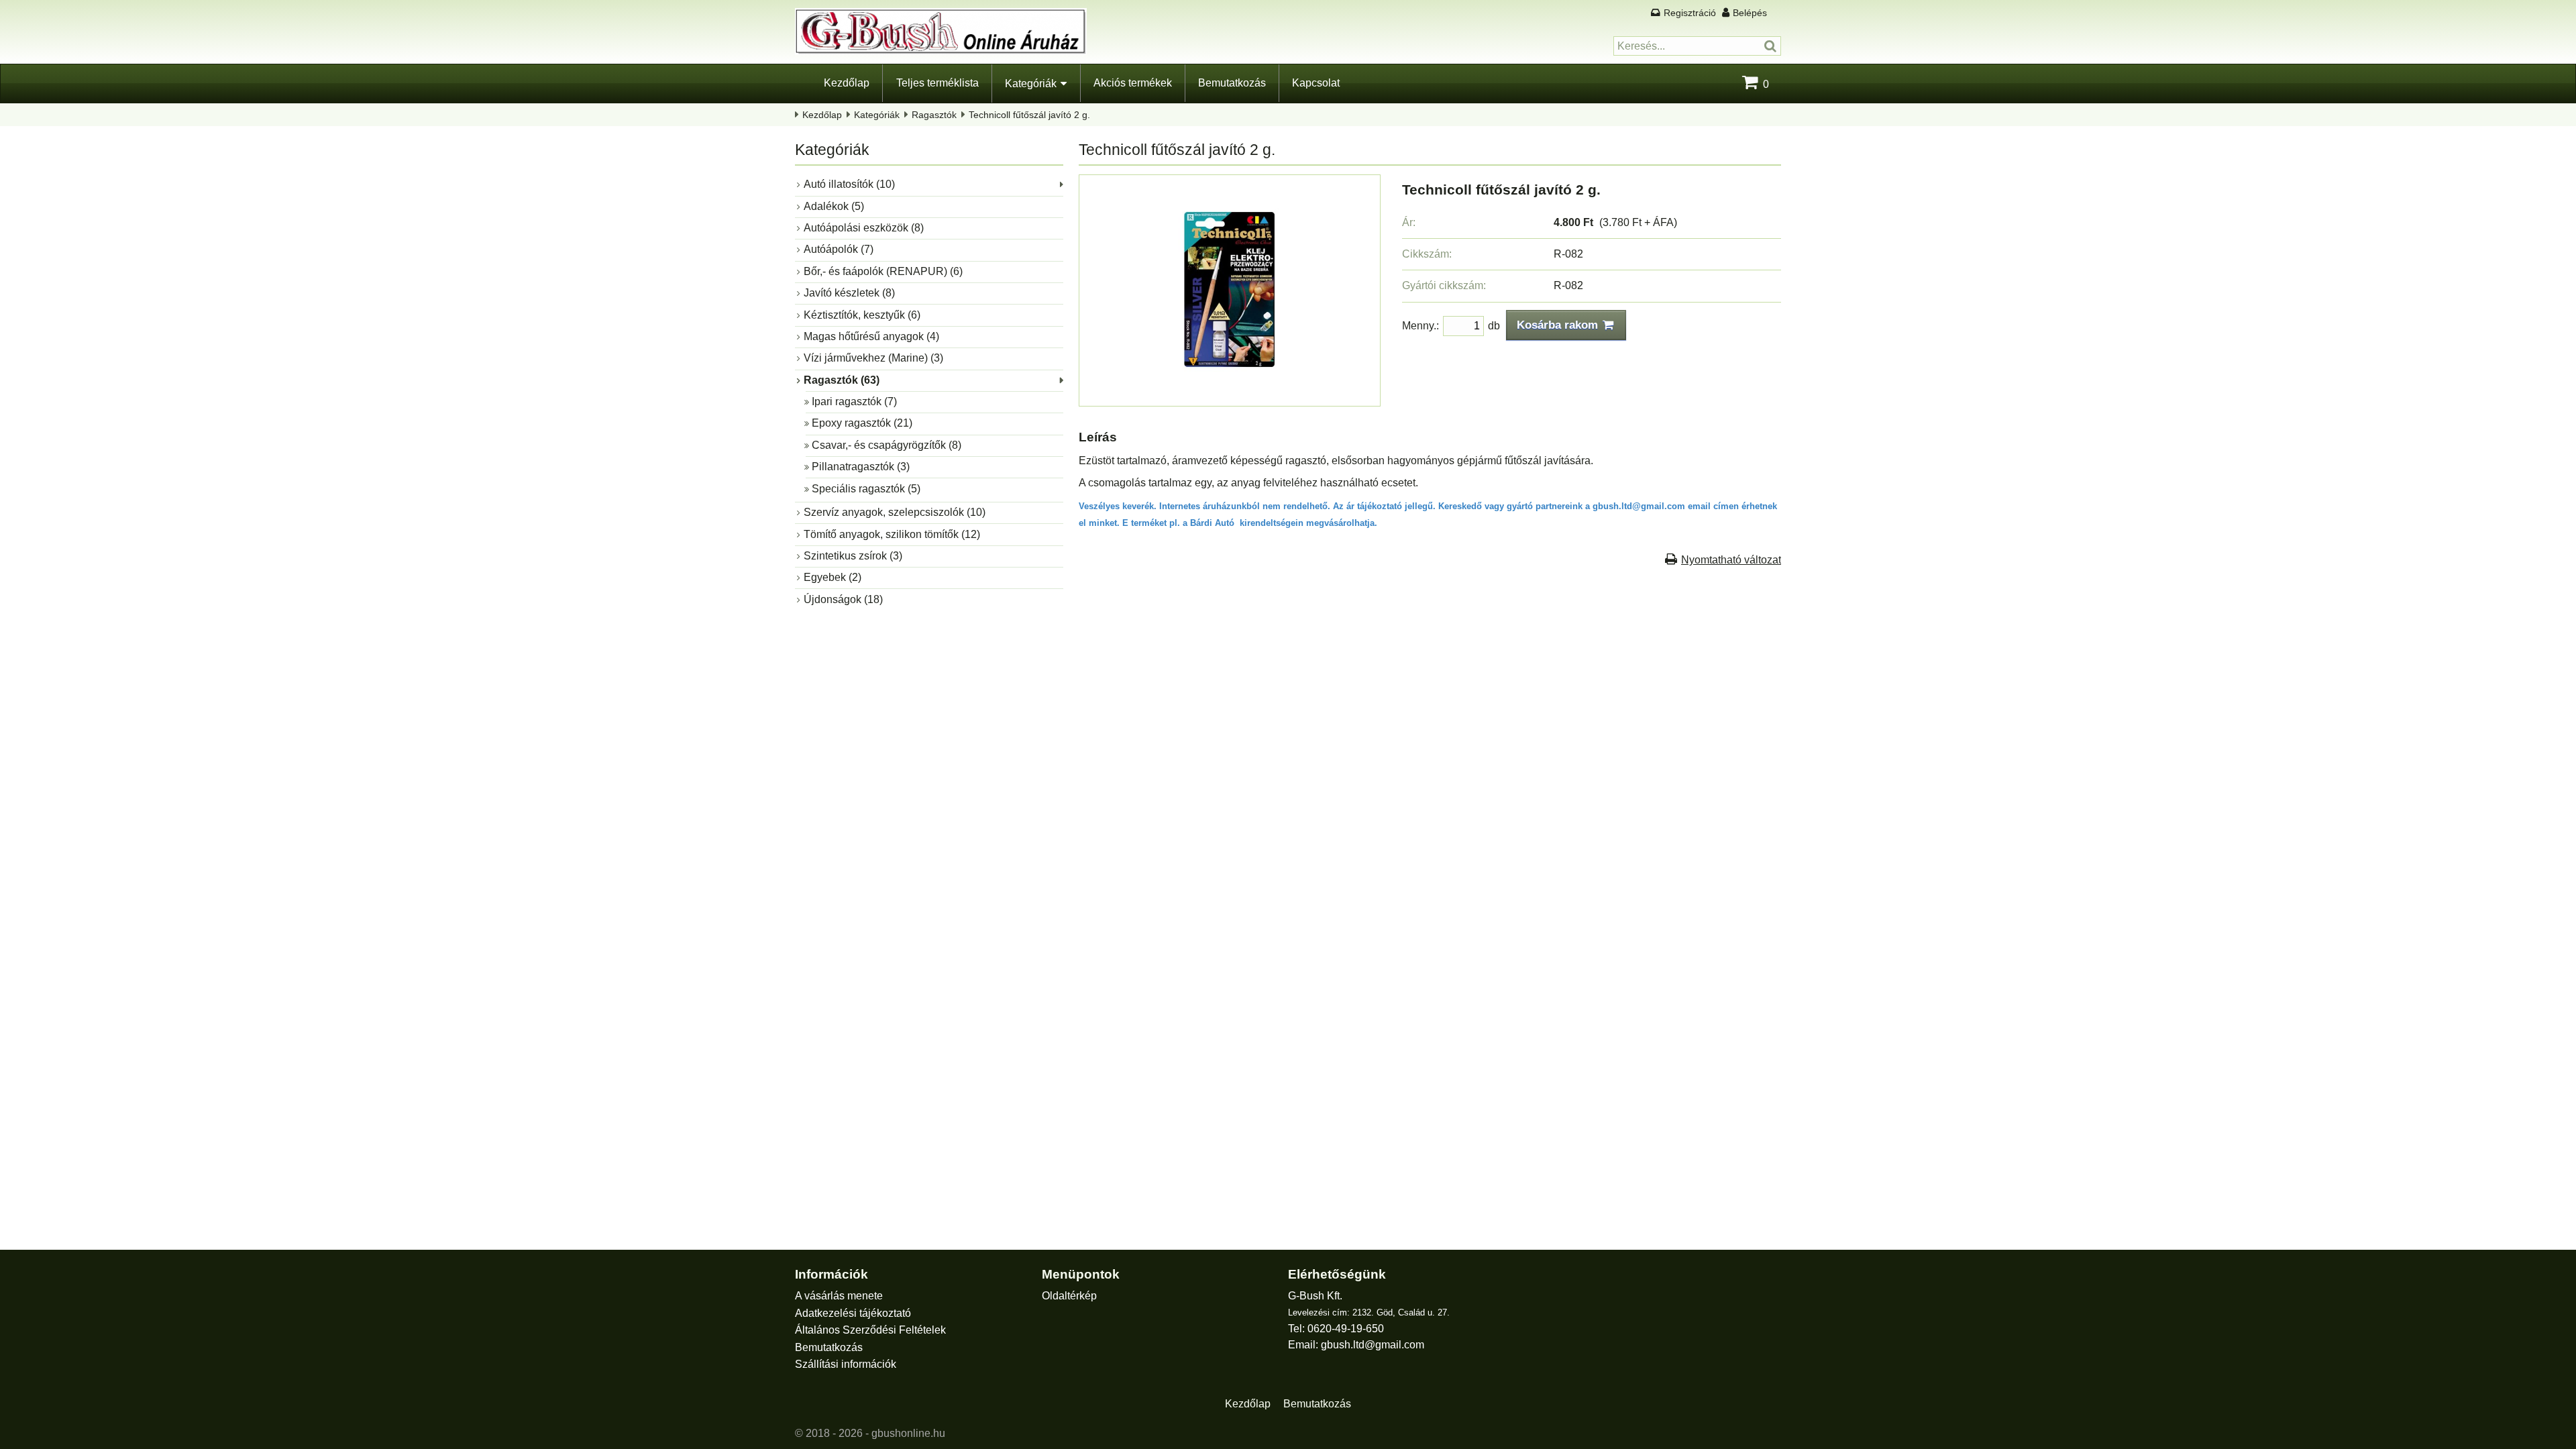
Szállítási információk (846, 1364)
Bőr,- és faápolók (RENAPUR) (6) (883, 271)
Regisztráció (1690, 13)
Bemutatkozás (1232, 83)
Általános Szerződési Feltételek (870, 1330)
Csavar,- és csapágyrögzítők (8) (887, 445)
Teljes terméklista (937, 83)
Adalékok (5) (834, 206)
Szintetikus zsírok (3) (853, 556)
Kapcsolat (1316, 83)
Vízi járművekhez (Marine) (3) (873, 358)
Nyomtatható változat (1731, 560)
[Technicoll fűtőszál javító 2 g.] (1230, 393)
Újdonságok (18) (843, 599)
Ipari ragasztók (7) (854, 401)
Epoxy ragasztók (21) (862, 423)
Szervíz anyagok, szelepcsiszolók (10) (895, 512)
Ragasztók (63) (842, 380)
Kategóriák (1031, 84)
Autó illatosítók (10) (849, 184)
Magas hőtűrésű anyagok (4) (871, 336)
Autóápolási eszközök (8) (864, 228)
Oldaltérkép (1069, 1296)
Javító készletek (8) (849, 293)
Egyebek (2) (833, 577)
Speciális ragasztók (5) (866, 489)
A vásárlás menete (839, 1296)
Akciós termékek (1133, 83)
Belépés (1750, 13)
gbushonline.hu (908, 1433)
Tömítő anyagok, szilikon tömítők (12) (892, 534)
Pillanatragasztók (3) (861, 467)
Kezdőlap (847, 83)
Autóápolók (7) (839, 249)
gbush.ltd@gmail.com (1373, 1345)
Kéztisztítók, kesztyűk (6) (862, 315)
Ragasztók (934, 115)
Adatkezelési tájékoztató (853, 1313)
